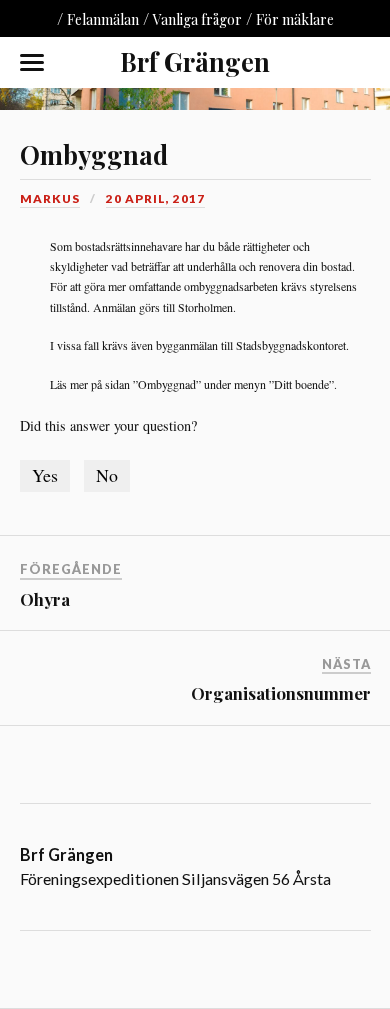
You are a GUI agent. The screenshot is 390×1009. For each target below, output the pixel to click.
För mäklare (295, 19)
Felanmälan (103, 19)
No (107, 475)
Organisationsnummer (281, 693)
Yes (45, 475)
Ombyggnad (94, 154)
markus (50, 198)
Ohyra (45, 599)
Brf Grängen (195, 61)
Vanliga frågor (197, 19)
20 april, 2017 (155, 198)
